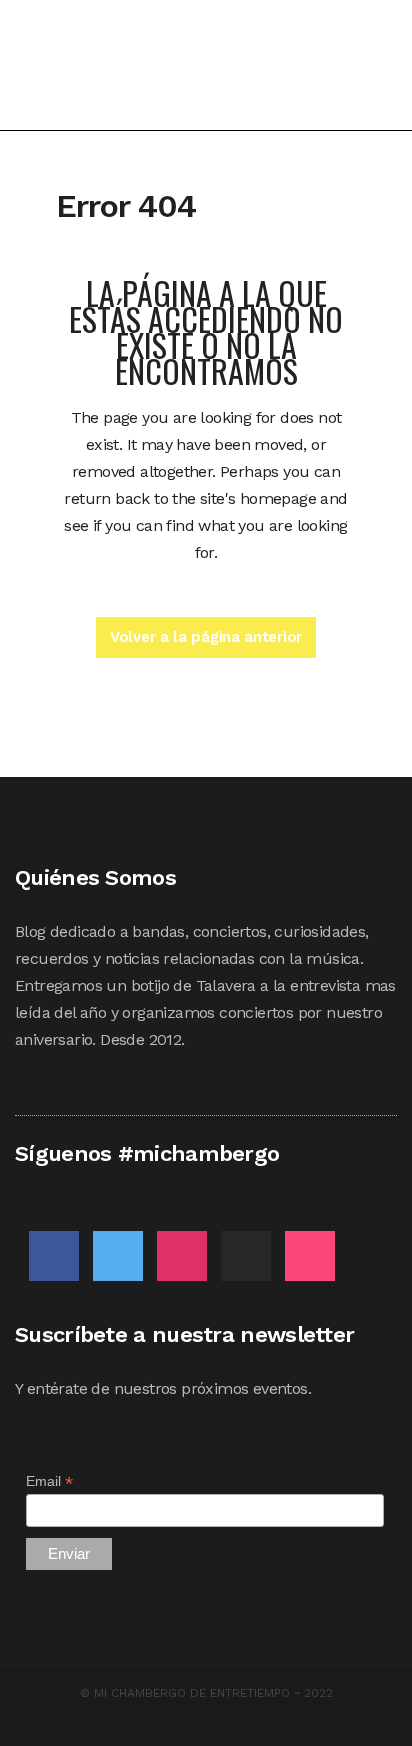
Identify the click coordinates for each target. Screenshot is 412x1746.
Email (49, 1481)
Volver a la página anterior (206, 637)
